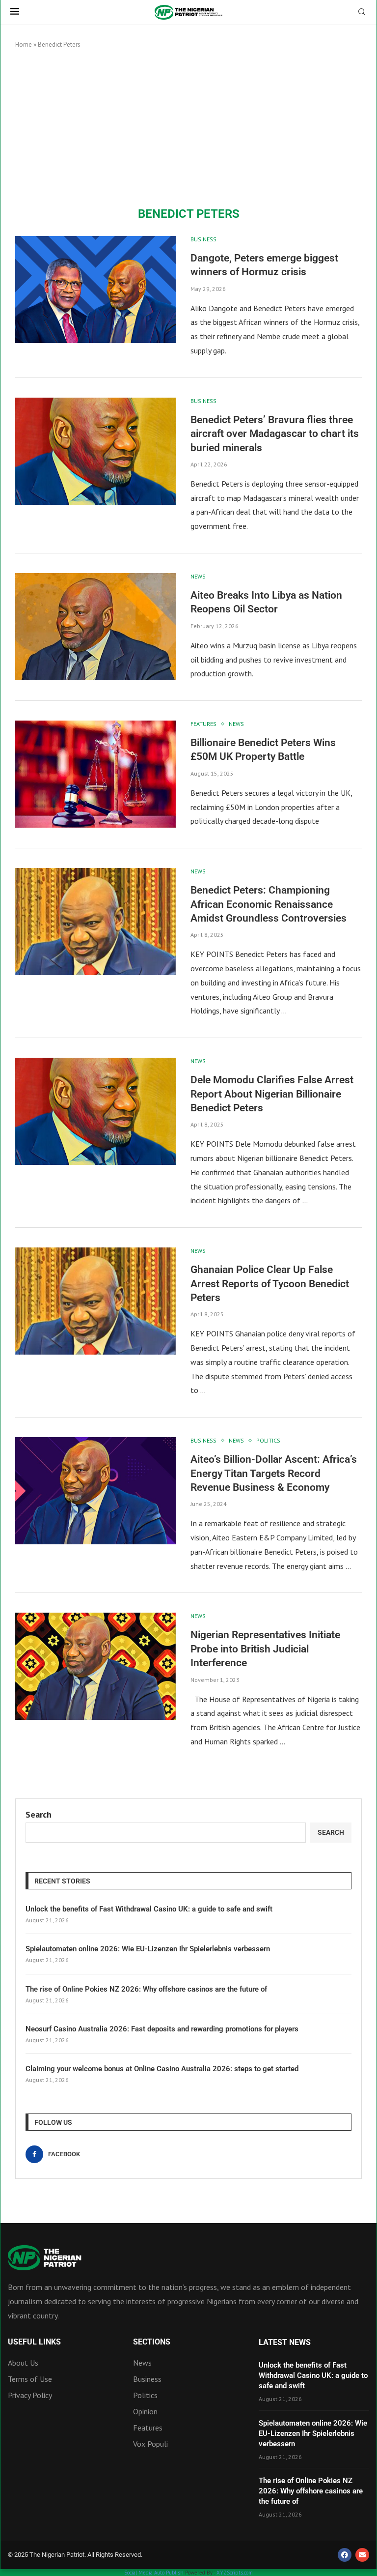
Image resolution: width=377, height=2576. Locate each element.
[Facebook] (345, 2555)
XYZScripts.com (235, 2573)
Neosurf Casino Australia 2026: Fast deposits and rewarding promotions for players (162, 2029)
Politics (145, 2395)
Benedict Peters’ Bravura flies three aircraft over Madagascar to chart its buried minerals (275, 434)
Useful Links (34, 2342)
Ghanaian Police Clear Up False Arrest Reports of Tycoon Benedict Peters (270, 1284)
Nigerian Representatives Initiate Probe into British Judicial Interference (265, 1649)
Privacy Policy (30, 2395)
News (142, 2363)
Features (148, 2428)
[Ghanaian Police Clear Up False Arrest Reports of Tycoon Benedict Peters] (95, 1301)
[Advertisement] (188, 128)
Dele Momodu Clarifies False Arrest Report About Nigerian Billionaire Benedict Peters (272, 1094)
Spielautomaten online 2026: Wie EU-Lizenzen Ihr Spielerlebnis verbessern (148, 1949)
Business (147, 2379)
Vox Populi (150, 2444)
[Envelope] (362, 2555)
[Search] (362, 13)
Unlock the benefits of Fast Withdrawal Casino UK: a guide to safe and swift (149, 1909)
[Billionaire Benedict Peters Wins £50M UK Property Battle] (95, 774)
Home (24, 44)
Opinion (145, 2411)
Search (39, 1814)
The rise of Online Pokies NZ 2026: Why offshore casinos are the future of (146, 1989)
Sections (152, 2342)
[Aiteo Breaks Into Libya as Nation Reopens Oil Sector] (95, 627)
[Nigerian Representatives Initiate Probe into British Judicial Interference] (95, 1666)
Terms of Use (30, 2379)
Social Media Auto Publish (154, 2573)
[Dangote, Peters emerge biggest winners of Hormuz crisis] (95, 289)
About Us (23, 2363)
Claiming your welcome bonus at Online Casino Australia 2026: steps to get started (162, 2069)
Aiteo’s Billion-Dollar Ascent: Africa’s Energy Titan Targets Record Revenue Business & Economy (274, 1473)
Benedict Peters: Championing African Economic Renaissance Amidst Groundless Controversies (269, 904)
